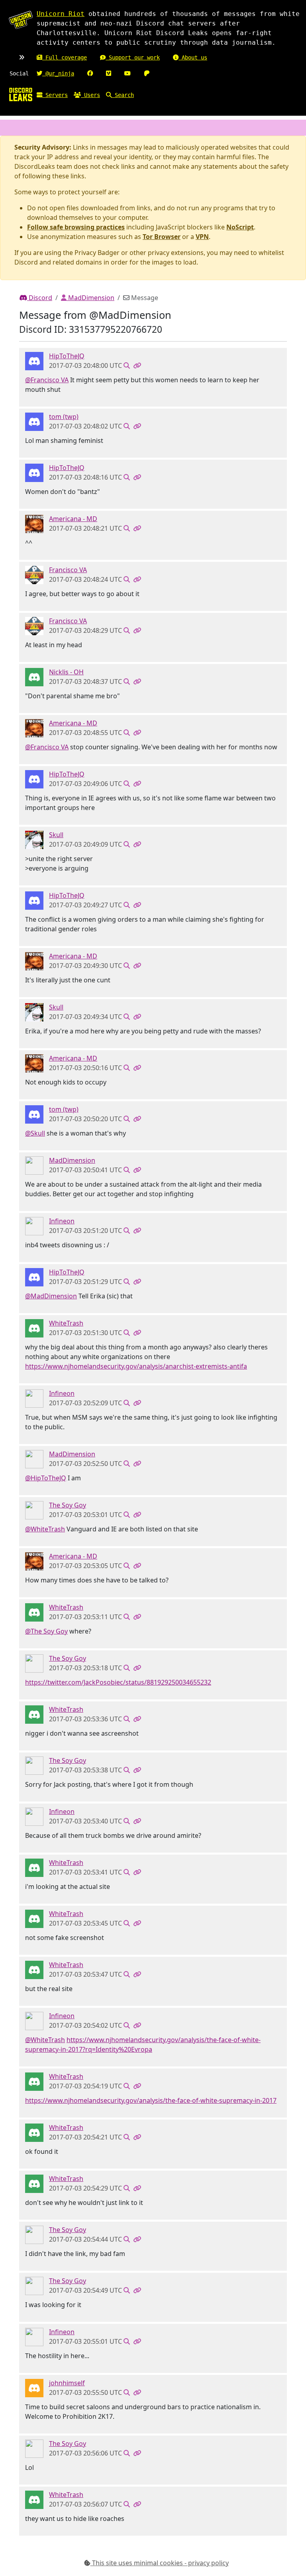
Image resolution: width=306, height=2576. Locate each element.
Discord (40, 298)
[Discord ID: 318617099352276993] (34, 2388)
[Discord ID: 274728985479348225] (34, 361)
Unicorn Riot (61, 14)
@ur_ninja (58, 73)
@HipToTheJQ (46, 1478)
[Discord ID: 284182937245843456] (34, 523)
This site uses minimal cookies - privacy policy (160, 2563)
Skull (56, 835)
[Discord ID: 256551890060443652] (34, 840)
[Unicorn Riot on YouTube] (127, 73)
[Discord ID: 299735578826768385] (34, 421)
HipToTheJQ (67, 356)
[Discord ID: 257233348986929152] (34, 1328)
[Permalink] (137, 365)
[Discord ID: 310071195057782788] (34, 1165)
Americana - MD (73, 519)
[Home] (21, 94)
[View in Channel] (127, 365)
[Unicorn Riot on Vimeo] (109, 73)
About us (193, 57)
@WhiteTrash (45, 1529)
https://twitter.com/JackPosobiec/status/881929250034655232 (118, 1682)
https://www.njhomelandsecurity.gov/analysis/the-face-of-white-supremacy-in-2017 (151, 2100)
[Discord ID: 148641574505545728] (34, 1510)
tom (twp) (64, 417)
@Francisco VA (47, 380)
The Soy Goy (68, 1505)
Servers (55, 95)
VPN (202, 237)
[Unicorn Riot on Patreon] (147, 73)
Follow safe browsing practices (76, 227)
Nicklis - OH (66, 672)
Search (123, 95)
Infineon (62, 1221)
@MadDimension (51, 1296)
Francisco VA (68, 570)
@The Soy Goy (46, 1631)
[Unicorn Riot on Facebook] (90, 73)
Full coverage (65, 57)
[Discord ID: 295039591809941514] (34, 575)
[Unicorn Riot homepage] (21, 20)
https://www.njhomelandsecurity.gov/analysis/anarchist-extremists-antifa (136, 1366)
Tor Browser (162, 237)
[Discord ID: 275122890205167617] (34, 677)
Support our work (133, 57)
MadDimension (90, 298)
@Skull (35, 1133)
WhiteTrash (66, 1323)
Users (90, 95)
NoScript (240, 227)
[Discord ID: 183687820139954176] (34, 1226)
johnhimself (67, 2383)
